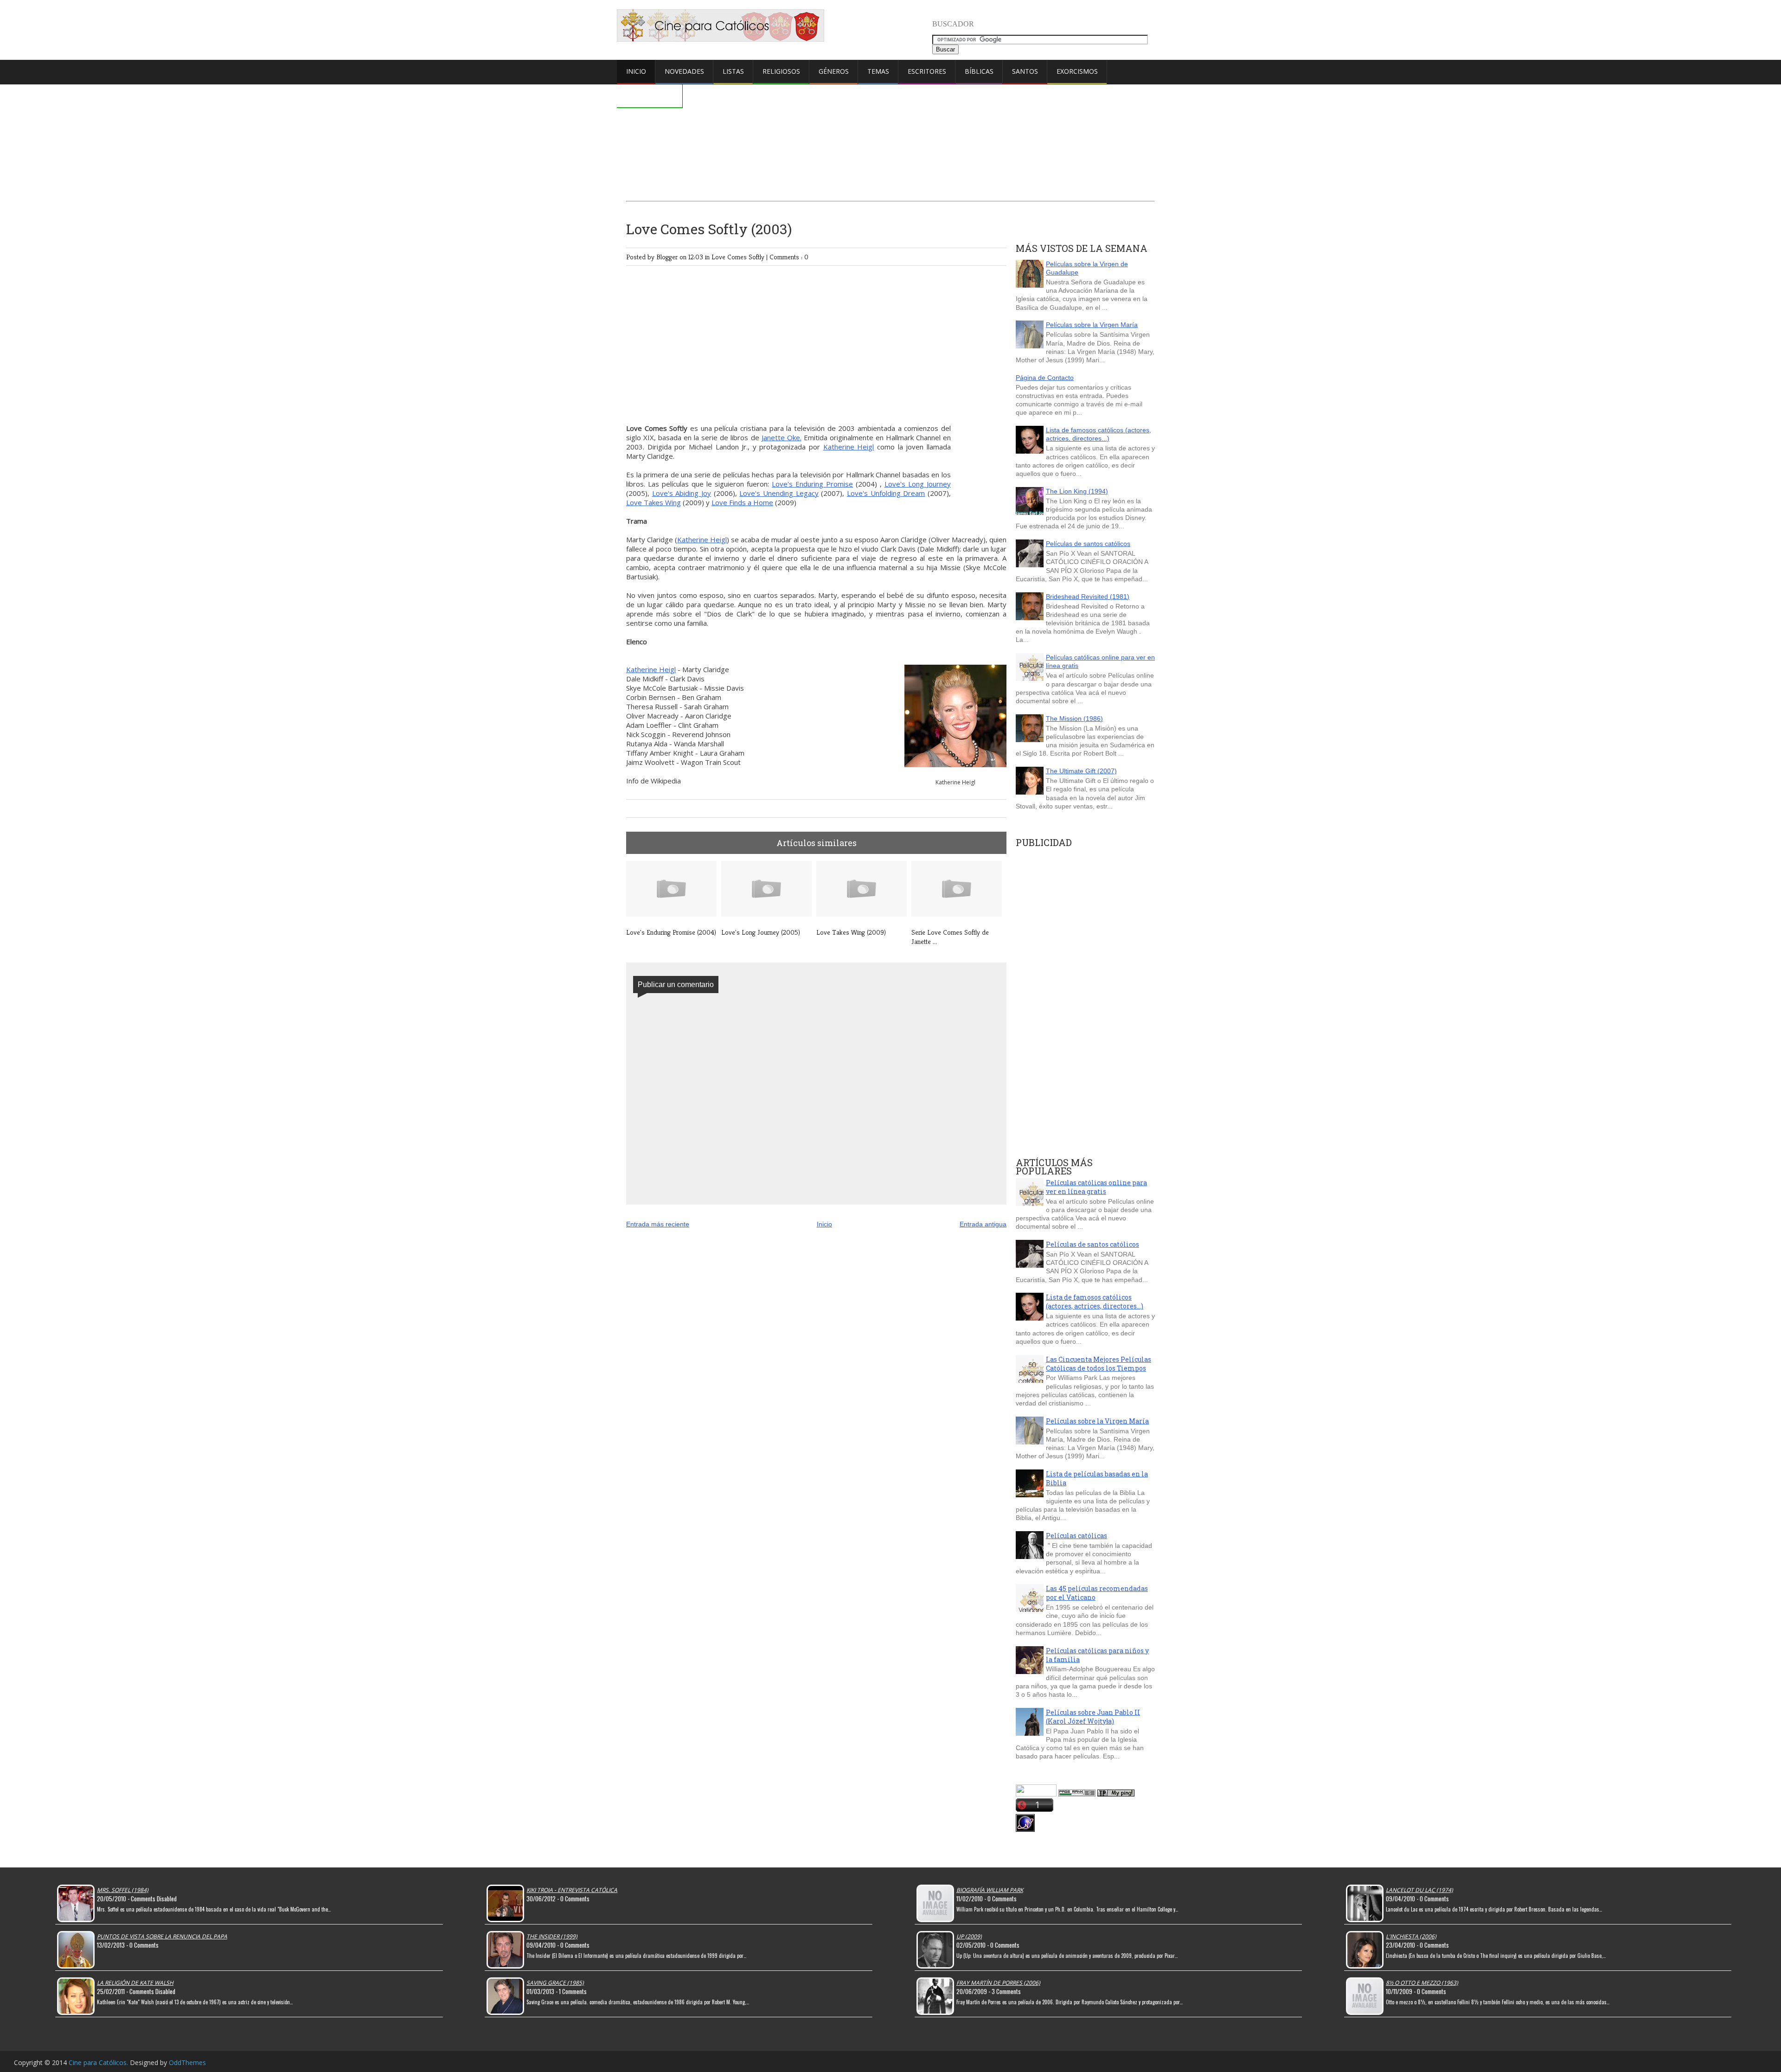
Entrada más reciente (658, 1224)
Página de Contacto (1045, 378)
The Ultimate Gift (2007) (1081, 771)
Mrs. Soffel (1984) (123, 1890)
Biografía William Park (990, 1890)
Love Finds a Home (742, 502)
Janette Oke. (782, 437)
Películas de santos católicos (1088, 544)
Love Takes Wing (653, 502)
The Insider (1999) (552, 1936)
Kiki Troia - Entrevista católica (572, 1890)
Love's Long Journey (918, 484)
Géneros (834, 71)
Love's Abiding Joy (682, 493)
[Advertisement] (890, 119)
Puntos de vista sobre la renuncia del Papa (162, 1936)
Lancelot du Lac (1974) (1419, 1890)
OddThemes (187, 2062)
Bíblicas (979, 71)
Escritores (927, 71)
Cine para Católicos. (99, 2062)
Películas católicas (1076, 1536)
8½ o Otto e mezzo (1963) (1422, 1983)
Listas (733, 71)
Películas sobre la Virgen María (1092, 325)
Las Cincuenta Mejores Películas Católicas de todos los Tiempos (1099, 1364)
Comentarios (650, 95)
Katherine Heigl (849, 447)
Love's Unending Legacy (779, 493)
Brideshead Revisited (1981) (1088, 597)
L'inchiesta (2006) (1411, 1936)
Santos (1025, 71)
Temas (878, 71)
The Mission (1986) (1074, 718)
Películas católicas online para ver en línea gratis (1096, 1187)
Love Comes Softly (739, 257)
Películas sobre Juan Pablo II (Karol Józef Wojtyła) (1093, 1717)
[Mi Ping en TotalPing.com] (1116, 1794)
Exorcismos (1077, 71)
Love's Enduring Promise (812, 484)
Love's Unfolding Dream (886, 493)
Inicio (636, 71)
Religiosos (781, 71)
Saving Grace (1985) (555, 1983)
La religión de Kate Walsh (135, 1983)
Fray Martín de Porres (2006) (998, 1983)
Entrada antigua (983, 1224)
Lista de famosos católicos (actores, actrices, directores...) (1099, 434)
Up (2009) (969, 1936)
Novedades (684, 71)
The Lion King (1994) (1077, 491)
